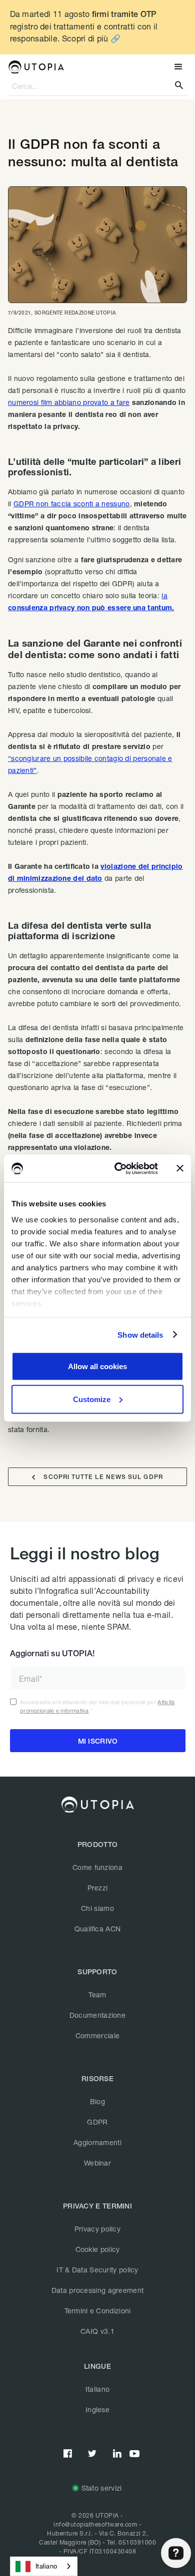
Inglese (97, 2409)
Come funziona (97, 1867)
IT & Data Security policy (97, 2270)
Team (97, 1995)
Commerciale (97, 2035)
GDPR (97, 2122)
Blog (97, 2101)
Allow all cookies (97, 1366)
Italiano (97, 2389)
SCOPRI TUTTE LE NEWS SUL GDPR (97, 1477)
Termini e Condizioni (98, 2311)
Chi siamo (97, 1908)
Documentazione (97, 2015)
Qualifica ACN (98, 1929)
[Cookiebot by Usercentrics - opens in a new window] (118, 1168)
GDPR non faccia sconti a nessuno (72, 504)
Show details (140, 1334)
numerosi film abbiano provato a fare (69, 402)
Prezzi (98, 1888)
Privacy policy (97, 2229)
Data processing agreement (98, 2290)
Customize (92, 1399)
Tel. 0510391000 (132, 2542)
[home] (36, 67)
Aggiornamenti (97, 2142)
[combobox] (44, 2566)
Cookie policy (98, 2249)
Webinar (97, 2163)
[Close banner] (180, 1168)
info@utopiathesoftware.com (95, 2524)
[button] (177, 67)
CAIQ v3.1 (97, 2331)
